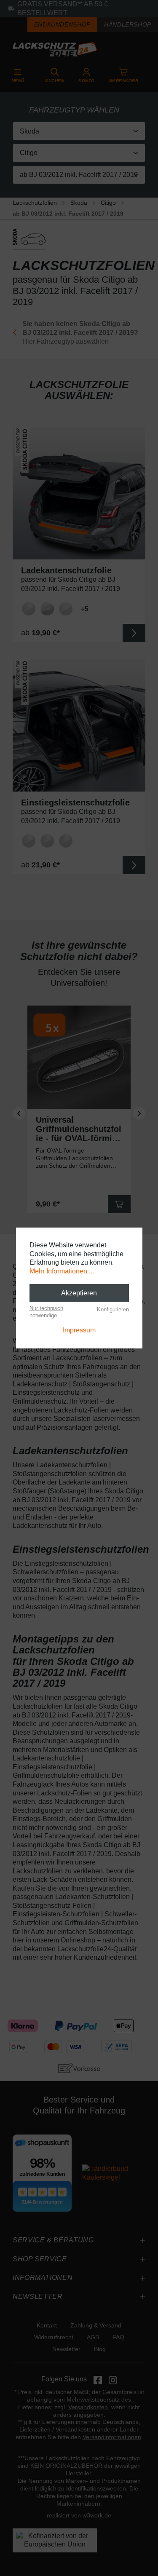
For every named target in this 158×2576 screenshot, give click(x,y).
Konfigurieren (113, 1309)
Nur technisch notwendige (46, 1312)
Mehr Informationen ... (62, 1271)
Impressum (79, 1330)
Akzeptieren (79, 1293)
